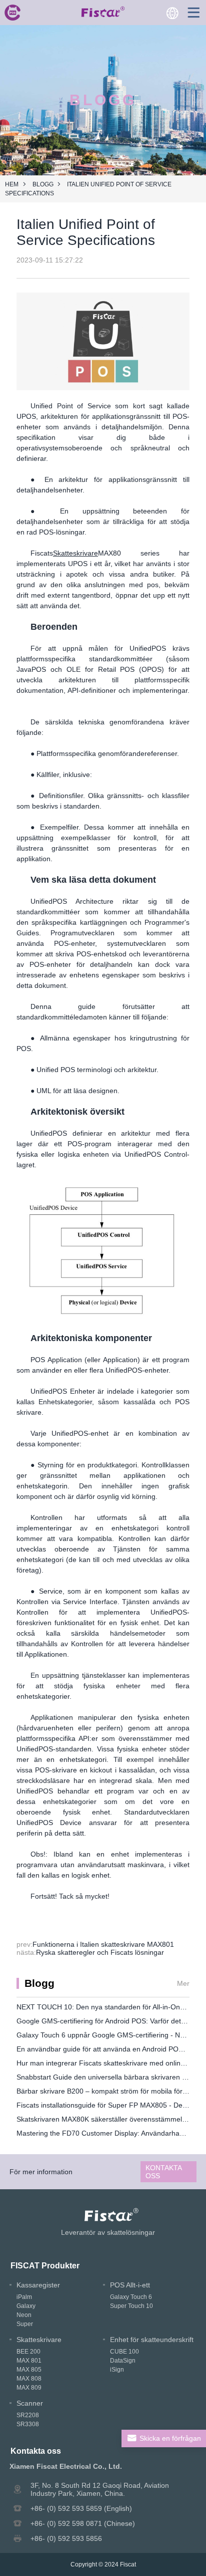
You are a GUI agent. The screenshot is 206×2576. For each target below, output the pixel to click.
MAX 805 (29, 2370)
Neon (24, 2315)
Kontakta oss (164, 2172)
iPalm (24, 2297)
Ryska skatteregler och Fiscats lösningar (100, 1952)
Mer (183, 1983)
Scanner (30, 2403)
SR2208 (28, 2415)
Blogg (43, 184)
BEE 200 (28, 2352)
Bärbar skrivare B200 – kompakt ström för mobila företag (106, 2091)
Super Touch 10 (131, 2306)
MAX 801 (29, 2361)
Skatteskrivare (75, 553)
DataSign (123, 2361)
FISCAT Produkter (45, 2265)
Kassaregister (38, 2285)
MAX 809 (29, 2388)
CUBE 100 (124, 2352)
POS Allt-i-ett (130, 2285)
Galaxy (26, 2306)
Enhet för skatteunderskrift (152, 2340)
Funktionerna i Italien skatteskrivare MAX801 (103, 1944)
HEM (12, 184)
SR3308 (28, 2424)
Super (25, 2324)
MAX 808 (29, 2379)
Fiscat (128, 2564)
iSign (117, 2370)
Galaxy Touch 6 (131, 2297)
